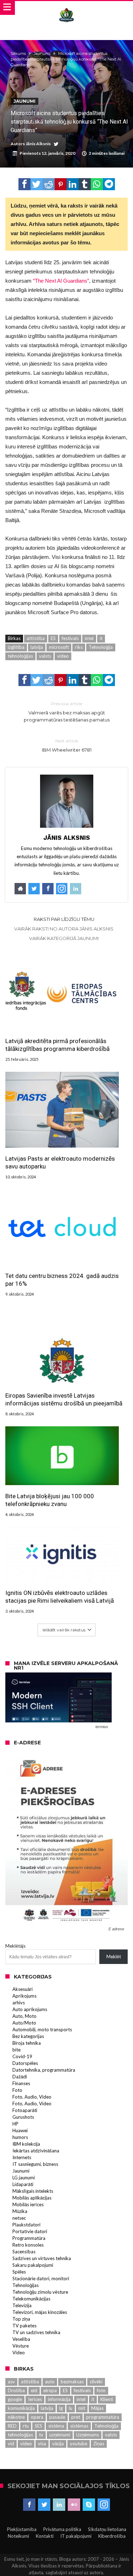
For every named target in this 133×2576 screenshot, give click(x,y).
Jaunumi (42, 53)
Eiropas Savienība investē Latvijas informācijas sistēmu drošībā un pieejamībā (64, 1399)
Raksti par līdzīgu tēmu (64, 919)
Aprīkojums (24, 1996)
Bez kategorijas (28, 2036)
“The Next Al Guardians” (61, 281)
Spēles (19, 2272)
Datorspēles (25, 2063)
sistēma (56, 2426)
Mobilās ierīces (28, 2204)
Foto (17, 2090)
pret (76, 2417)
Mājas (97, 2408)
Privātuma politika (62, 2529)
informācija (59, 2399)
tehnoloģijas (20, 656)
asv (11, 2382)
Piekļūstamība (22, 2529)
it (101, 638)
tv (41, 2435)
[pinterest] (61, 184)
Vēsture (21, 2346)
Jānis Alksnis (38, 144)
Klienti (107, 2399)
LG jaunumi (24, 2178)
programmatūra (103, 2417)
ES (53, 638)
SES (38, 2426)
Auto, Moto (24, 2016)
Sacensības (24, 2252)
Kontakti (45, 2536)
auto (50, 2382)
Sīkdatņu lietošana (107, 2529)
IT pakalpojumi (76, 2536)
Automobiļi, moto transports (42, 2029)
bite (16, 2050)
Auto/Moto (24, 2023)
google (15, 2399)
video (63, 656)
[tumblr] (85, 184)
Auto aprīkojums (30, 2009)
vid (11, 2444)
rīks (79, 647)
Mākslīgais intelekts (33, 2191)
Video (19, 2353)
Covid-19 (22, 2056)
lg (61, 2408)
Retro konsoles (28, 2245)
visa (42, 2444)
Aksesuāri (23, 1989)
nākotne (16, 2417)
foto (101, 2390)
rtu (26, 2426)
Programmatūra (29, 2238)
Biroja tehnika (27, 2043)
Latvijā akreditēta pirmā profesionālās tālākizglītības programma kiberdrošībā (57, 1045)
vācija (58, 2444)
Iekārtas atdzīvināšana (36, 2151)
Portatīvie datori (30, 2231)
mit (82, 2408)
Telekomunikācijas (31, 2299)
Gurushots (23, 2117)
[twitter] (37, 184)
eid (34, 2390)
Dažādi (20, 2077)
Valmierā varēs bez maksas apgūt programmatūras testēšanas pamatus (67, 712)
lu (71, 2408)
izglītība (16, 647)
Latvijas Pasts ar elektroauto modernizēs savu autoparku (60, 1162)
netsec (19, 2218)
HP (15, 2124)
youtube (79, 2444)
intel (89, 638)
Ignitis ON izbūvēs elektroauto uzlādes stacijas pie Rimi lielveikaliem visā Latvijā (60, 1597)
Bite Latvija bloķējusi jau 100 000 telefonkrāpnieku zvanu (50, 1500)
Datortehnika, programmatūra (44, 2070)
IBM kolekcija (26, 2144)
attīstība (36, 638)
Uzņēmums (88, 2435)
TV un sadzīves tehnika (36, 2332)
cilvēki (96, 2382)
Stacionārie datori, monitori (41, 2278)
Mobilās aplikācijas (32, 2198)
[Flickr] (74, 2505)
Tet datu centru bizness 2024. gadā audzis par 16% (62, 1280)
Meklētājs (15, 1946)
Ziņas (99, 2444)
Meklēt (114, 1957)
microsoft (59, 647)
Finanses (21, 2083)
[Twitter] (44, 2505)
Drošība (16, 2390)
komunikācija (21, 2408)
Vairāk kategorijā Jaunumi (64, 938)
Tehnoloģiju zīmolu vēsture (40, 2292)
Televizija (22, 2305)
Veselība (21, 2339)
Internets (22, 2157)
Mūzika (20, 2211)
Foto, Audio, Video (32, 2097)
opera (37, 2417)
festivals (70, 638)
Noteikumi (18, 2536)
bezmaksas (72, 2382)
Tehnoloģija (101, 647)
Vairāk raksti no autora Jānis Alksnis (64, 929)
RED (12, 2426)
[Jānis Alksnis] (66, 8)
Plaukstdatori (26, 2225)
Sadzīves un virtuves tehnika (42, 2258)
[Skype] (89, 2505)
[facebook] (24, 184)
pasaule (57, 2417)
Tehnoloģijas (26, 2285)
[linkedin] (73, 184)
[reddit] (49, 184)
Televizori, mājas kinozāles (40, 2312)
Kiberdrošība (112, 2536)
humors (20, 2137)
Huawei (20, 2130)
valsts (45, 656)
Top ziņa (21, 2319)
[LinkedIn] (59, 2505)
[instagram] (104, 2505)
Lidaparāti (23, 2184)
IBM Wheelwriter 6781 (67, 745)
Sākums (18, 53)
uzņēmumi (60, 2435)
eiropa (50, 2390)
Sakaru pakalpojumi (33, 2265)
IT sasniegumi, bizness (35, 2164)
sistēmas (79, 2426)
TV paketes (24, 2326)
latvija (37, 647)
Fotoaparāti (25, 2110)
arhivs (19, 2003)
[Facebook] (29, 2505)
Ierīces (35, 2399)
